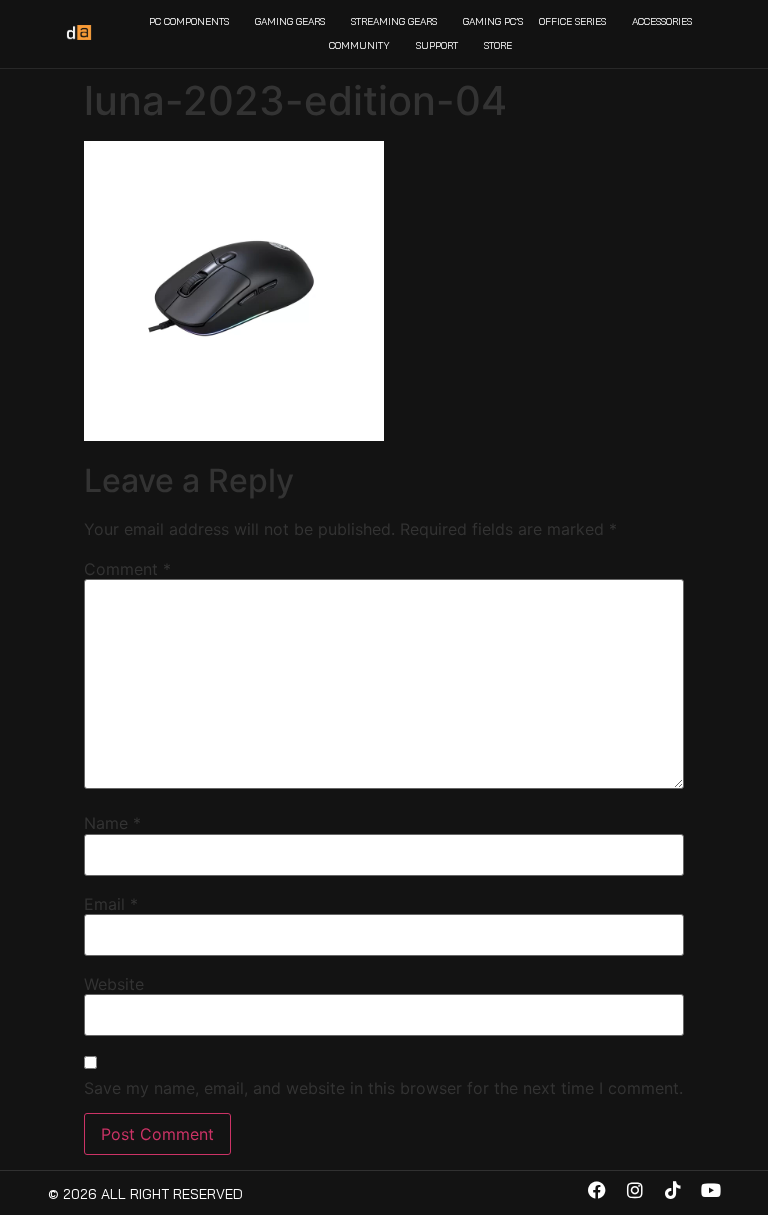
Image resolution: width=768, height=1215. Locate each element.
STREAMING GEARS (394, 21)
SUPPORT (437, 45)
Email (111, 904)
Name (112, 823)
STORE (498, 45)
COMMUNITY (359, 45)
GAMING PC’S (493, 21)
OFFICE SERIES (572, 21)
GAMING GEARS (290, 21)
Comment (127, 569)
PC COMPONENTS (189, 21)
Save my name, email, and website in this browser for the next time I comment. (383, 1088)
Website (114, 984)
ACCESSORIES (662, 21)
